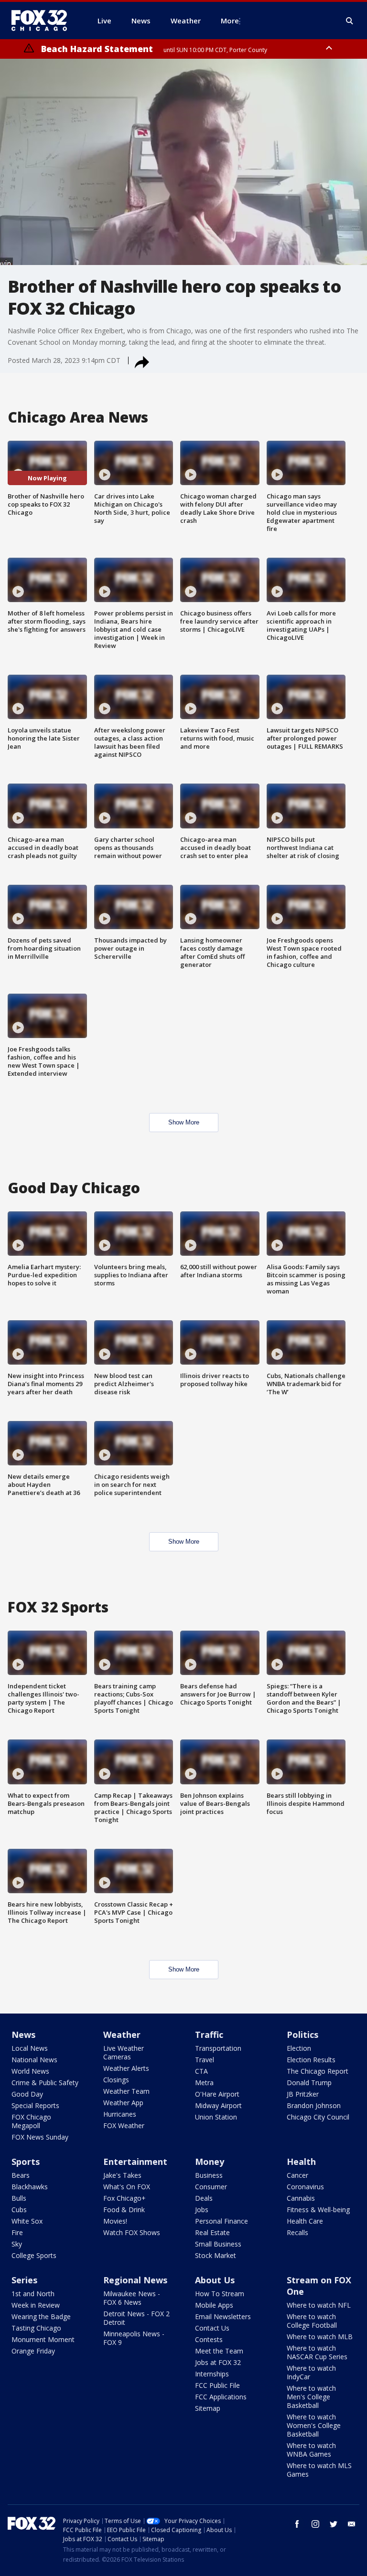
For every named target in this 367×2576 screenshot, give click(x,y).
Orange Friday (33, 2351)
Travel (205, 2060)
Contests (209, 2339)
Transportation (218, 2048)
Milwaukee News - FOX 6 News (132, 2298)
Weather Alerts (126, 2068)
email (352, 2524)
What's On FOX (127, 2187)
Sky (17, 2244)
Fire (17, 2232)
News (23, 2035)
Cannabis (301, 2198)
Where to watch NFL (319, 2305)
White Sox (27, 2221)
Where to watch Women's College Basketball (314, 2425)
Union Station (216, 2117)
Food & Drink (124, 2210)
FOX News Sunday (40, 2137)
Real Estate (212, 2232)
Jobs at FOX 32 (218, 2362)
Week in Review (36, 2305)
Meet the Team (219, 2351)
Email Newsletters (223, 2316)
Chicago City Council (318, 2117)
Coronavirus (305, 2187)
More (230, 21)
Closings (116, 2080)
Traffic (209, 2035)
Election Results (311, 2060)
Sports (26, 2162)
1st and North (33, 2294)
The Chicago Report (318, 2071)
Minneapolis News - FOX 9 (134, 2338)
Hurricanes (120, 2114)
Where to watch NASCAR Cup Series (317, 2352)
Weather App (123, 2103)
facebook (297, 2524)
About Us (215, 2280)
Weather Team (126, 2091)
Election (299, 2048)
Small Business (218, 2244)
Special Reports (35, 2105)
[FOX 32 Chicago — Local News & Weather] (43, 21)
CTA (201, 2071)
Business (209, 2175)
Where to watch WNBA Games (311, 2450)
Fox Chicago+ (124, 2198)
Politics (302, 2035)
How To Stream (220, 2294)
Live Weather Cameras (124, 2052)
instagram (315, 2524)
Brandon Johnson (314, 2105)
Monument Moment (43, 2339)
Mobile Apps (214, 2305)
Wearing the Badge (41, 2316)
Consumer (211, 2187)
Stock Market (216, 2255)
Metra (204, 2083)
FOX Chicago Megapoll (31, 2121)
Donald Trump (309, 2083)
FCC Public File (217, 2385)
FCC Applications (221, 2397)
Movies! (115, 2221)
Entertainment (135, 2162)
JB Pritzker (303, 2094)
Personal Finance (221, 2221)
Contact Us (212, 2328)
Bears (21, 2175)
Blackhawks (30, 2187)
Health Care (305, 2221)
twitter (334, 2524)
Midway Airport (218, 2105)
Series (24, 2280)
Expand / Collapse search (350, 21)
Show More (184, 1122)
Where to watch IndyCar (311, 2372)
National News (34, 2060)
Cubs (19, 2210)
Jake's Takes (122, 2175)
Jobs (202, 2210)
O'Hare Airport (217, 2094)
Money (210, 2162)
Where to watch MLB (320, 2337)
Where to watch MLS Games (319, 2470)
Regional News (135, 2280)
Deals (204, 2198)
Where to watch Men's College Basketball (311, 2397)
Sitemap (208, 2408)
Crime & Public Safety (45, 2083)
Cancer (297, 2175)
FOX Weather (124, 2125)
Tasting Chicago (36, 2328)
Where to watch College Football (312, 2321)
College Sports (34, 2255)
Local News (30, 2048)
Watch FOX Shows (132, 2232)
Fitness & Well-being (318, 2210)
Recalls (297, 2232)
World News (30, 2071)
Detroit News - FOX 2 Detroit (136, 2318)
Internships (212, 2374)
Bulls (19, 2198)
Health (301, 2162)
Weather (122, 2035)
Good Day (27, 2094)
